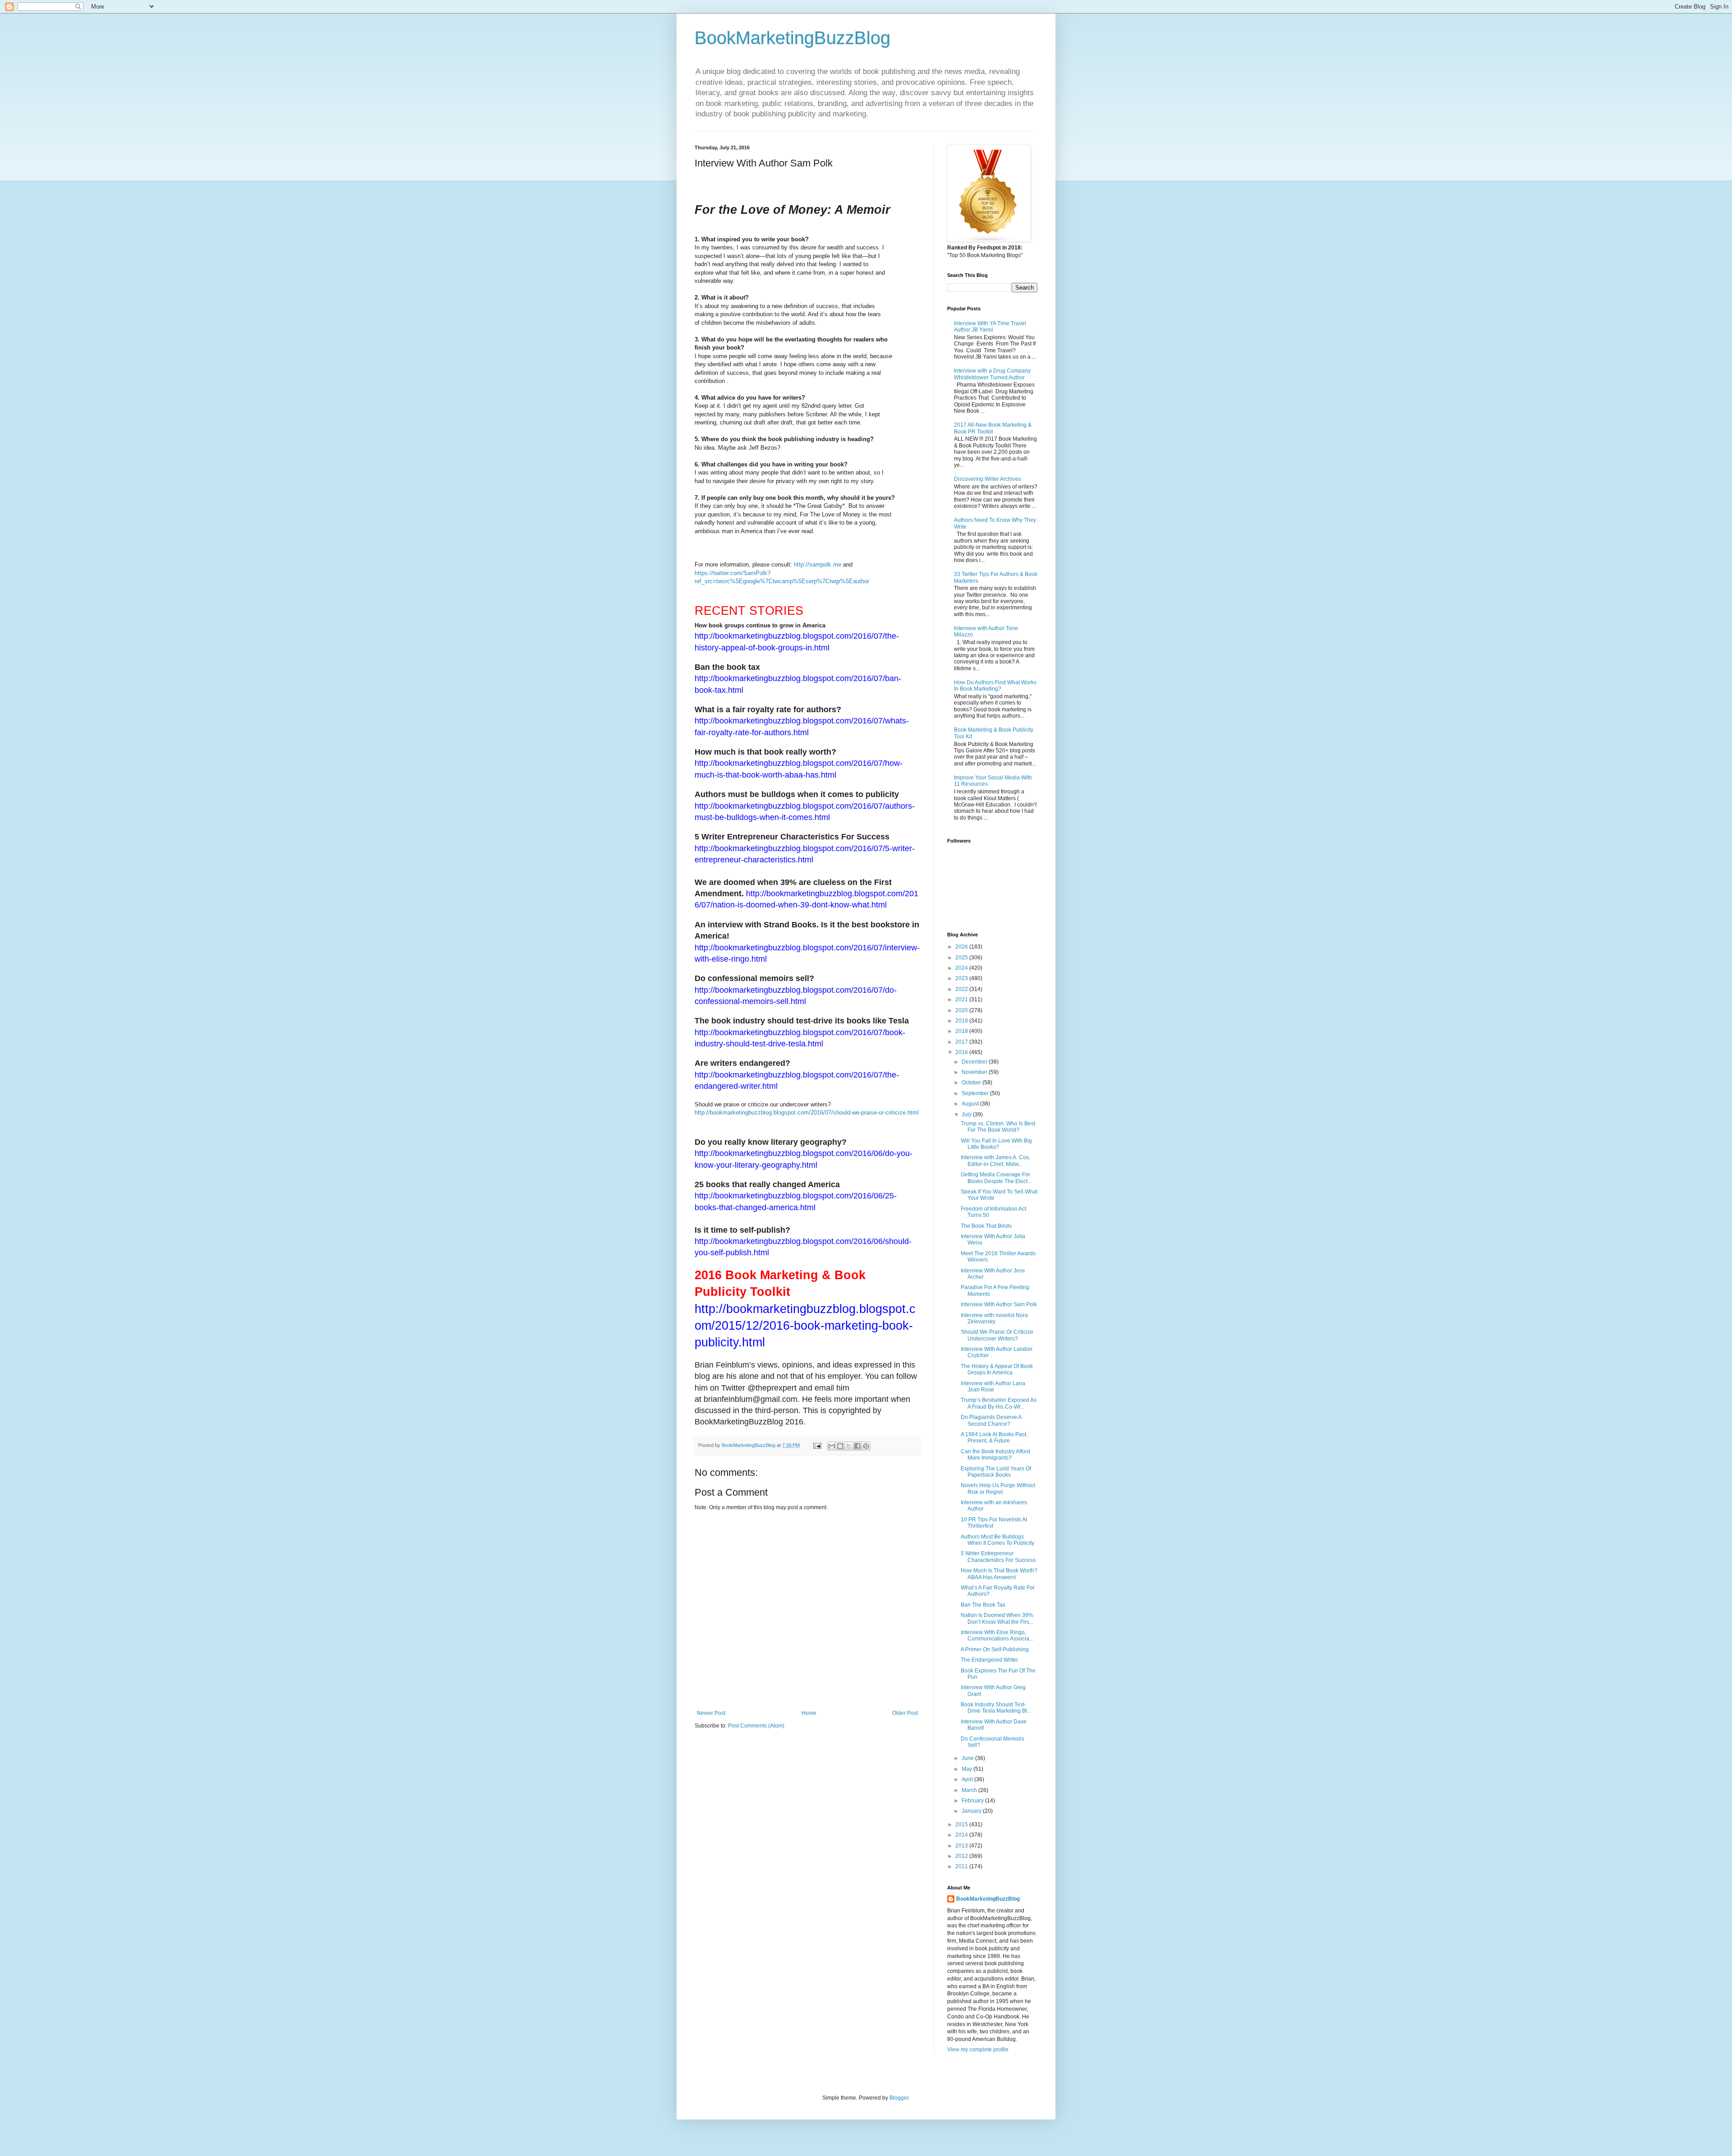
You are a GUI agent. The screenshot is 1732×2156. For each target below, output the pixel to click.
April (968, 1779)
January (972, 1811)
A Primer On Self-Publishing (995, 1649)
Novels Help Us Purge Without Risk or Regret (998, 1488)
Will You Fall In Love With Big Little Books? (996, 1144)
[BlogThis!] (840, 1446)
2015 (962, 1824)
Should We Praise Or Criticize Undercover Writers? (997, 1335)
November (975, 1072)
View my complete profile (978, 2050)
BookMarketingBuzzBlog (792, 38)
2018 (962, 1031)
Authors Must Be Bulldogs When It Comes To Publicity (997, 1540)
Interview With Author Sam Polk (999, 1304)
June (968, 1758)
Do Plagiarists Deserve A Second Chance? (991, 1420)
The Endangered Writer (989, 1660)
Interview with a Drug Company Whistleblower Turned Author (992, 374)
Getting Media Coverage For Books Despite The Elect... (996, 1178)
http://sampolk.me (818, 564)
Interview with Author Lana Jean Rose (993, 1387)
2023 (962, 978)
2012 (962, 1856)
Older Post (905, 1713)
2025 (962, 958)
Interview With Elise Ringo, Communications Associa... (997, 1635)
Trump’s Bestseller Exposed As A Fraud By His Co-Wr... (999, 1403)
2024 (962, 968)
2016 (962, 1052)
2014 (962, 1835)
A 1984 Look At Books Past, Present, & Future (994, 1437)
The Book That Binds (986, 1226)
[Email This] (832, 1446)
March (970, 1790)
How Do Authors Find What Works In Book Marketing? (995, 686)
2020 (962, 1010)
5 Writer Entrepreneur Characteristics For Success (998, 1557)
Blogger (899, 2098)
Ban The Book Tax (983, 1605)
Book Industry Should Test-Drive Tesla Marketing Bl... (996, 1708)
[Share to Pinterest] (866, 1446)
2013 (962, 1846)
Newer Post (711, 1713)
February (973, 1801)
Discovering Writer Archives (988, 479)
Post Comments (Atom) (756, 1726)
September (976, 1093)
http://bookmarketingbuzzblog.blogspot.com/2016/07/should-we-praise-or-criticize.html (807, 1113)
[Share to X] (849, 1446)
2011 (962, 1866)
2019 (962, 1021)
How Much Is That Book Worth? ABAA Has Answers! (999, 1574)
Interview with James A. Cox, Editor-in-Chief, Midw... (995, 1161)
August (971, 1104)
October (972, 1083)
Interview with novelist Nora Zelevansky (994, 1318)
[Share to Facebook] (857, 1446)
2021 (962, 1000)
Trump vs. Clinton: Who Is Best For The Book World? (998, 1127)
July (967, 1115)
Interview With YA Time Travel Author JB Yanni (990, 327)
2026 (962, 947)
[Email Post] (817, 1445)
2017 (962, 1042)
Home (809, 1713)
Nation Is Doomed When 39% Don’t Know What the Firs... (997, 1618)
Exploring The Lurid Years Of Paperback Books (996, 1472)
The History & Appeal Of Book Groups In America (997, 1369)
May (967, 1769)
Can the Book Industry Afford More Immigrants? (995, 1455)
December (975, 1062)
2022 (962, 989)
